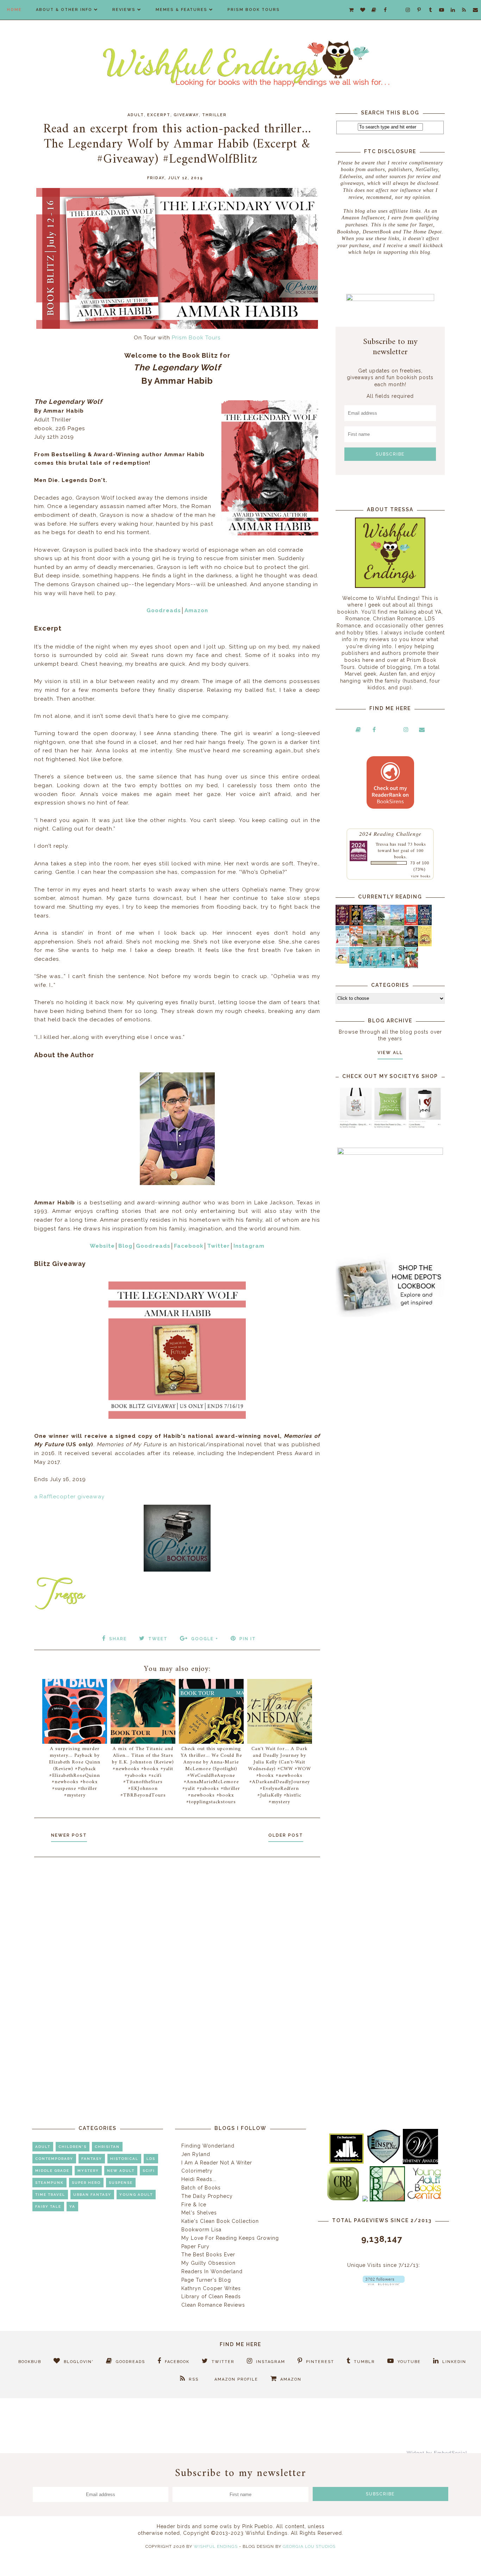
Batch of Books (201, 2188)
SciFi (149, 2171)
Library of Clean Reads (211, 2296)
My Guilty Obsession (208, 2263)
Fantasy (92, 2159)
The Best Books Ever (208, 2255)
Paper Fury (195, 2246)
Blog (125, 1246)
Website (102, 1246)
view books (421, 876)
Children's (73, 2147)
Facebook (189, 1246)
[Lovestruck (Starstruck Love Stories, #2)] (411, 967)
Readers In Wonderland (212, 2271)
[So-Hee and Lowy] (342, 962)
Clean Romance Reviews (213, 2305)
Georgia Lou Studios (309, 2546)
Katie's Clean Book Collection (220, 2221)
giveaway (186, 115)
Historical (124, 2159)
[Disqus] (177, 1957)
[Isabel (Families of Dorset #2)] (397, 945)
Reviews (124, 10)
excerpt (159, 115)
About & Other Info (64, 10)
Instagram (249, 1246)
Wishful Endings (216, 2546)
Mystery (88, 2171)
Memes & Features (182, 10)
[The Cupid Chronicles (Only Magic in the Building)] (397, 966)
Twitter (218, 1246)
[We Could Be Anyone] (356, 924)
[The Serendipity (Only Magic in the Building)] (384, 966)
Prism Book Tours (254, 10)
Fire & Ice (194, 2205)
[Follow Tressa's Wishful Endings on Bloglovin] (384, 2283)
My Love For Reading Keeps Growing (230, 2238)
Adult (136, 115)
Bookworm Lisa (201, 2230)
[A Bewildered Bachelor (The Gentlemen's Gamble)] (397, 924)
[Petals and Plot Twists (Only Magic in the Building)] (370, 966)
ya (72, 2207)
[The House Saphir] (425, 923)
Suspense (121, 2183)
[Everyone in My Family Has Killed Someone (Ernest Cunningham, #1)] (411, 923)
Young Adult (136, 2195)
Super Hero (86, 2183)
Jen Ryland (196, 2154)
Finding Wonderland (208, 2146)
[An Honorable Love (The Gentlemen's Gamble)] (384, 924)
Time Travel (50, 2195)
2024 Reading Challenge (390, 833)
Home (14, 10)
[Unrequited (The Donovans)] (370, 945)
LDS (151, 2159)
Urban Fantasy (92, 2195)
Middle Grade (52, 2171)
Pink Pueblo (258, 2526)
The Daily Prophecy (207, 2196)
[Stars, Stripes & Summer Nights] (370, 923)
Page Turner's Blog (206, 2280)
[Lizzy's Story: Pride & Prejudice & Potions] (342, 923)
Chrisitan (107, 2147)
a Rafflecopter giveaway (69, 1497)
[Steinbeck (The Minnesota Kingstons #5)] (411, 945)
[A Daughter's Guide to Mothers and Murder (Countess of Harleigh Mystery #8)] (425, 945)
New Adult (121, 2171)
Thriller (214, 115)
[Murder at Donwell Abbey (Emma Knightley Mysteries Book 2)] (342, 945)
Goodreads (164, 610)
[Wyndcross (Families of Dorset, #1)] (384, 945)
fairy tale (48, 2207)
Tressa (382, 844)
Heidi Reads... (199, 2179)
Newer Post (69, 1835)
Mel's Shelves (199, 2213)
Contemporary (54, 2159)
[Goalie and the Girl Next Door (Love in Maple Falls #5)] (356, 945)
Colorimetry (197, 2171)
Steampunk (49, 2183)
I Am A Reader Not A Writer (217, 2163)
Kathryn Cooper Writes (211, 2288)
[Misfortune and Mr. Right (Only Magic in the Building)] (356, 966)
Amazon (196, 610)
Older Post (286, 1835)
